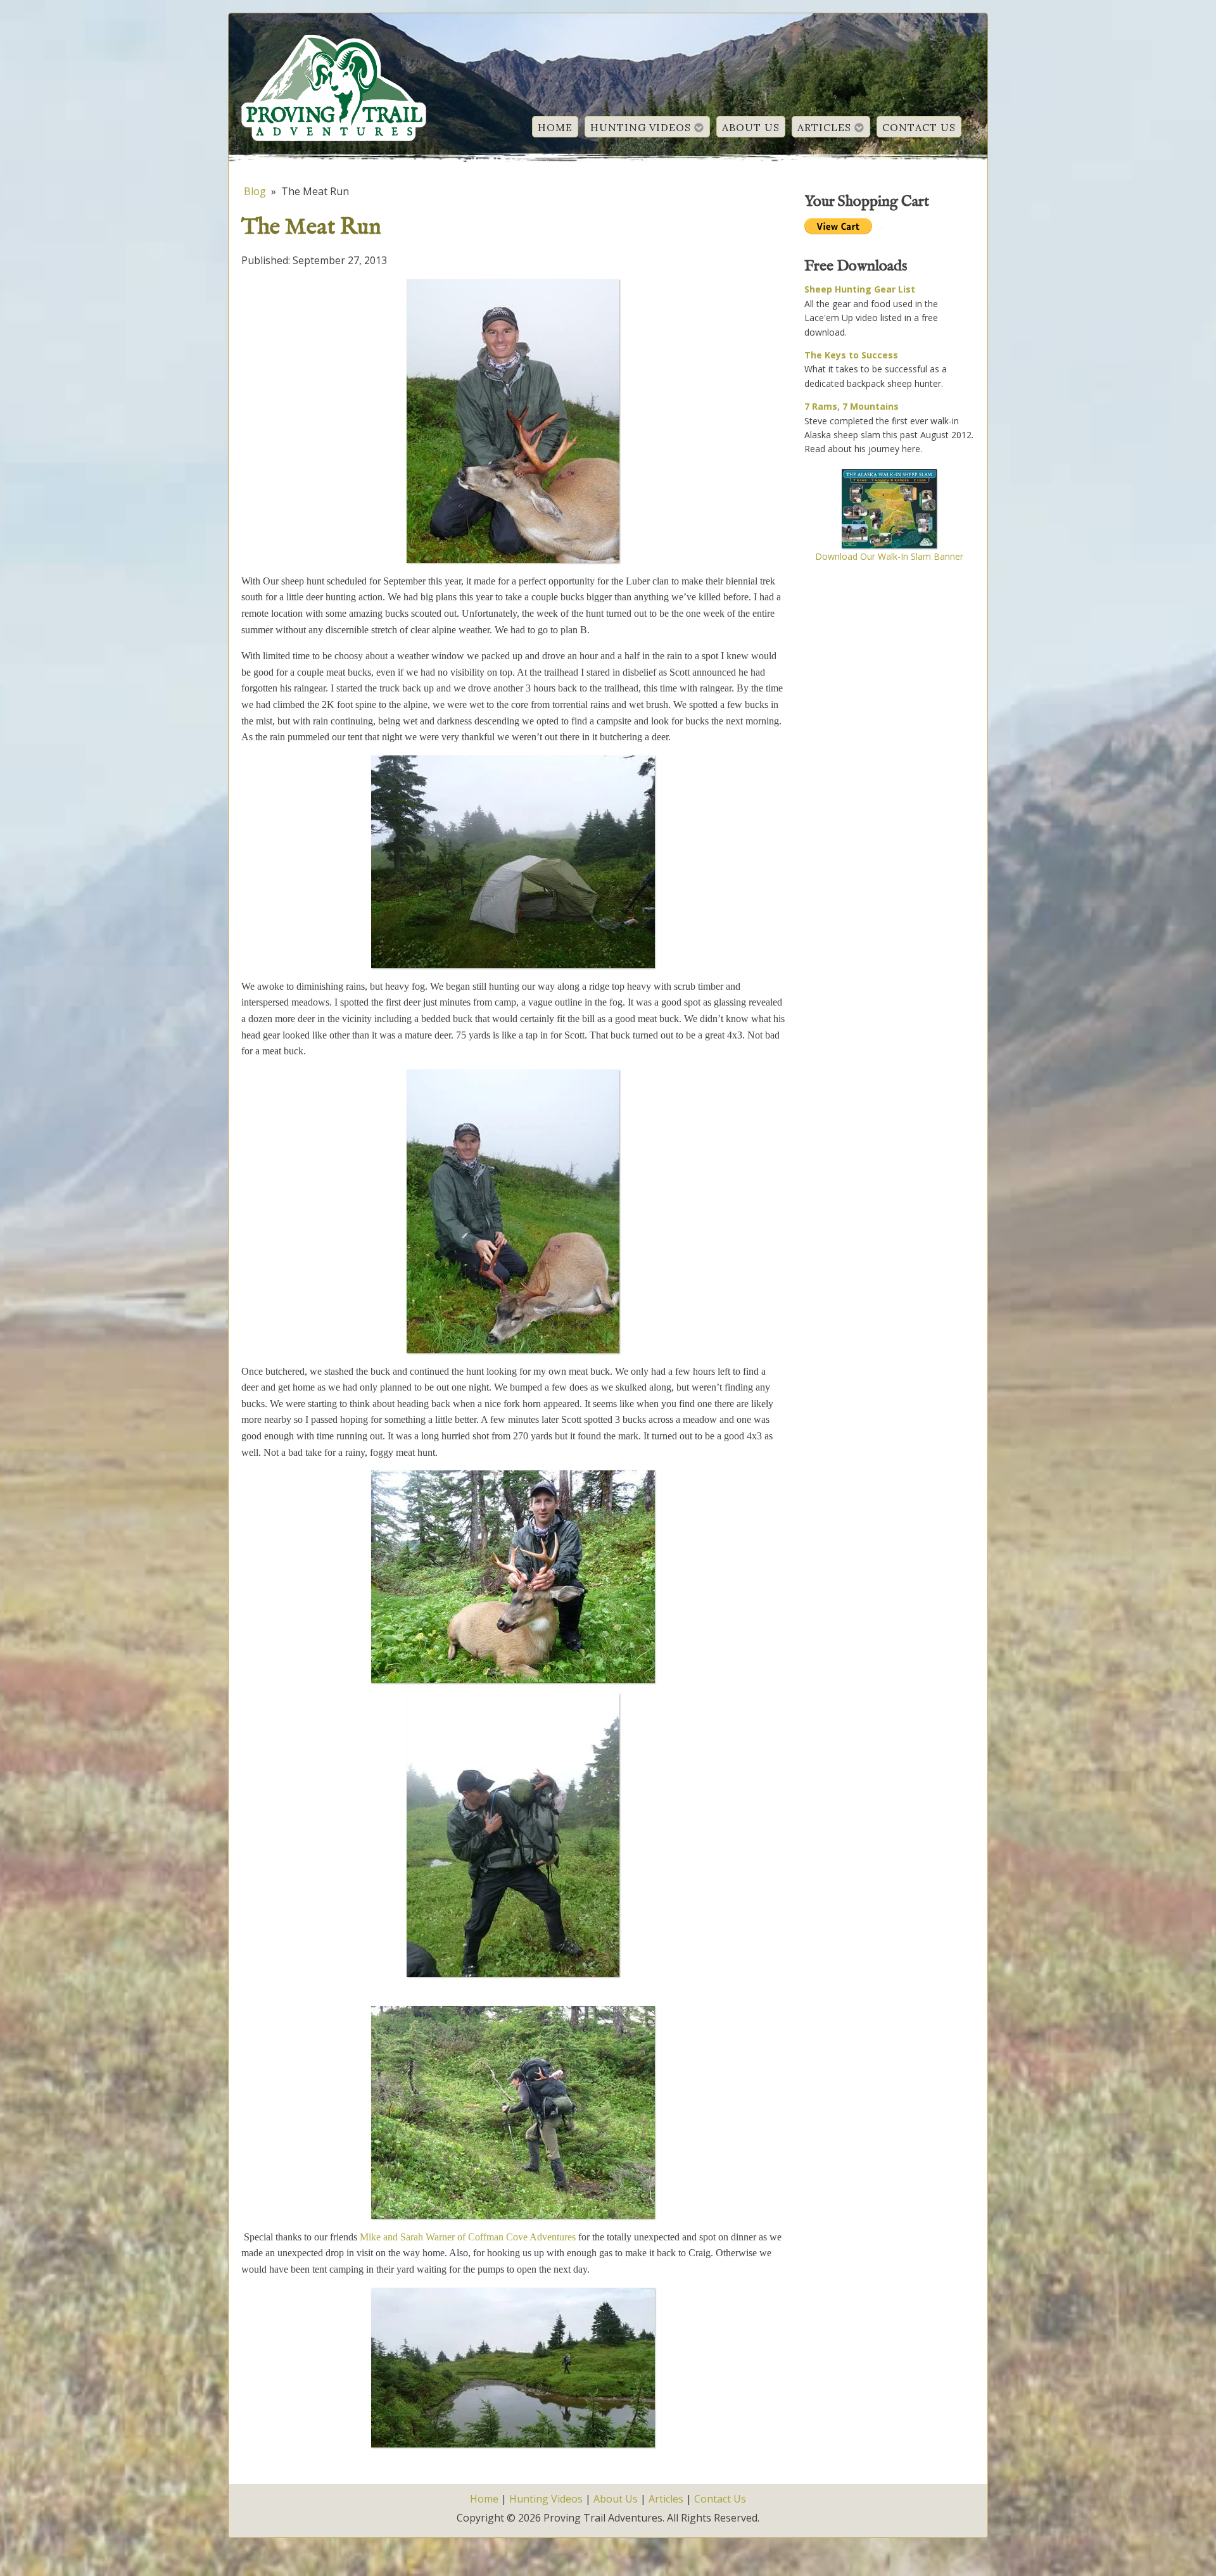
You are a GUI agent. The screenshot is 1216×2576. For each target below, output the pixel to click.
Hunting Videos (641, 127)
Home (555, 127)
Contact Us (919, 127)
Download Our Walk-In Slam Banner (889, 557)
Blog (255, 191)
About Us (751, 127)
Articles (824, 127)
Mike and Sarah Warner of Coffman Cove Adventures (468, 2237)
